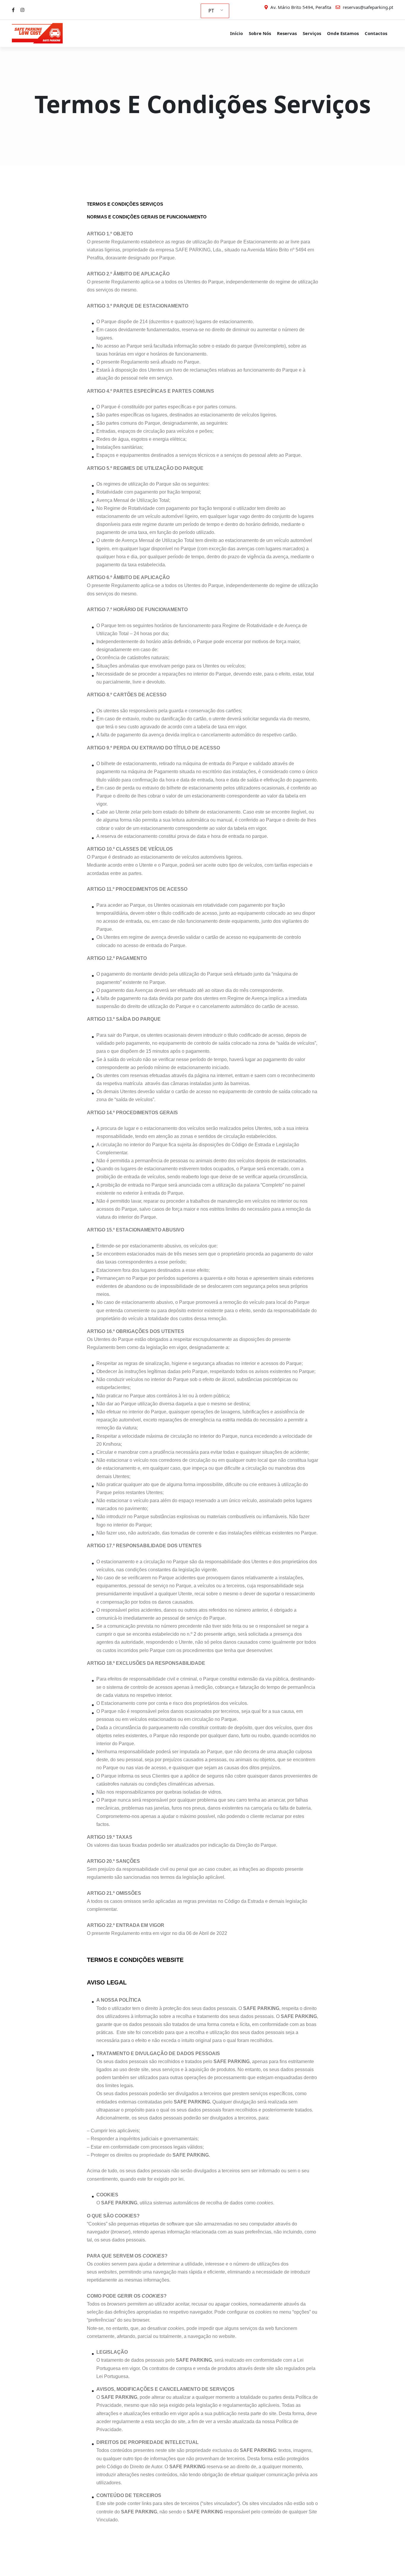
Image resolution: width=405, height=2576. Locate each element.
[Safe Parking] (42, 33)
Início (236, 33)
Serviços (312, 33)
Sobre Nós (260, 33)
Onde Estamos (343, 33)
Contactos (376, 33)
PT (211, 11)
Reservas (287, 33)
